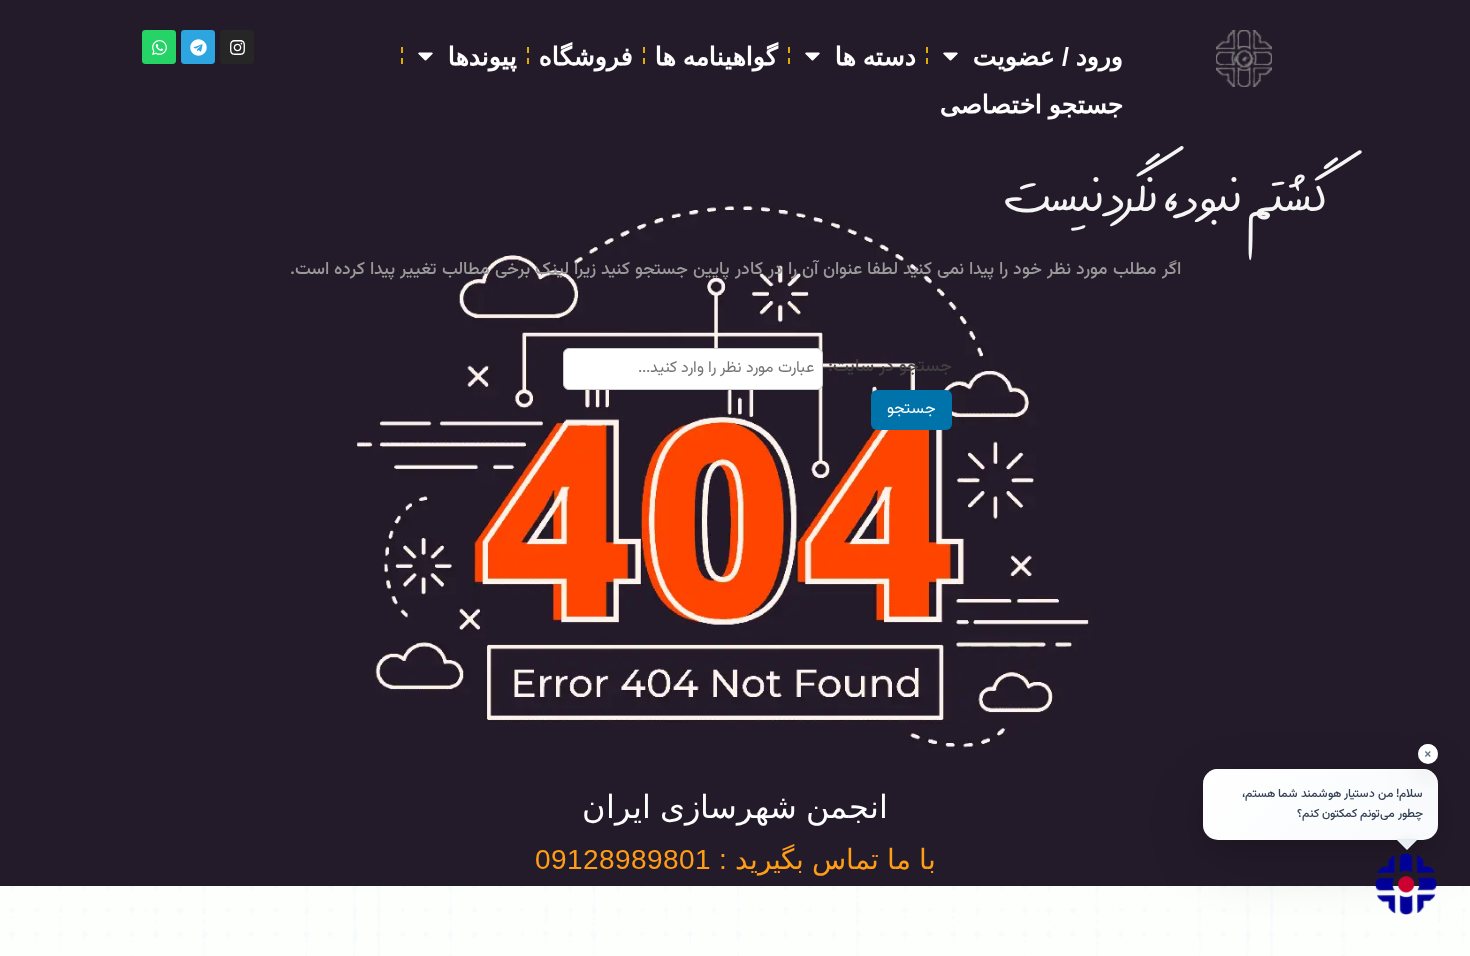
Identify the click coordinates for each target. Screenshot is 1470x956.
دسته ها (875, 56)
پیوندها (482, 56)
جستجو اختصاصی (1031, 104)
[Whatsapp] (159, 47)
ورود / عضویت (1048, 56)
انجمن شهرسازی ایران (735, 807)
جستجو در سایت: (890, 367)
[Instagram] (237, 47)
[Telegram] (198, 47)
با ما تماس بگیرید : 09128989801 (735, 859)
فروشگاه (586, 56)
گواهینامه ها (716, 56)
